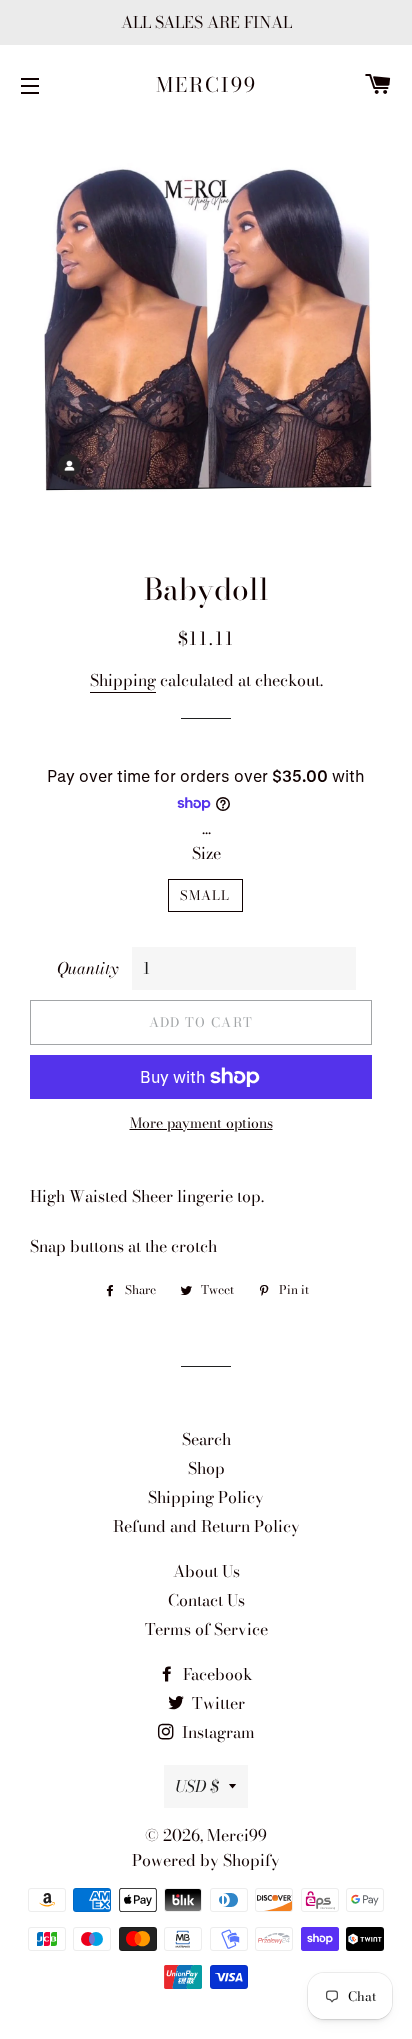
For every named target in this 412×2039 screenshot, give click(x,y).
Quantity (87, 968)
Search (206, 1439)
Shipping (123, 680)
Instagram (216, 1732)
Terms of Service (206, 1629)
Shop (206, 1468)
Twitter (216, 1703)
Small (205, 895)
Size (206, 853)
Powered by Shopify (206, 1860)
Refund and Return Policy (206, 1526)
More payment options (201, 1123)
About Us (206, 1571)
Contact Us (206, 1600)
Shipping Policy (206, 1497)
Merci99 (206, 85)
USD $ (197, 1786)
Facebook (216, 1674)
